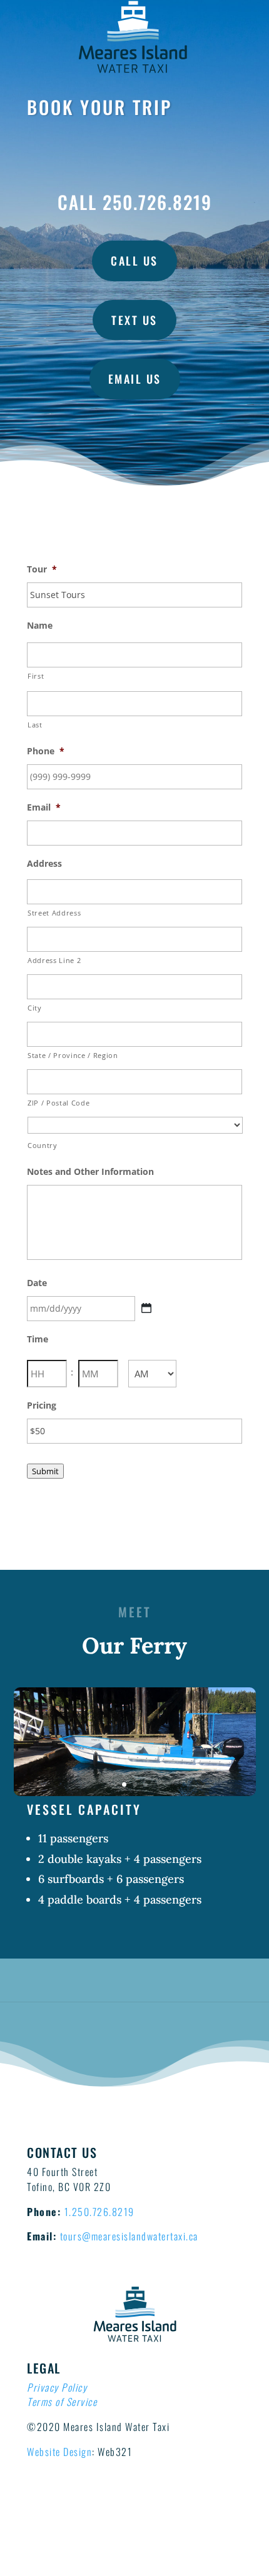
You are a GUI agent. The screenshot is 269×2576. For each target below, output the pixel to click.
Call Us (134, 261)
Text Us (134, 320)
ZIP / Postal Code (58, 1103)
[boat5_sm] (135, 1793)
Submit (45, 1471)
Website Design (59, 2452)
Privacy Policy (57, 2387)
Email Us (135, 379)
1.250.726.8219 (99, 2212)
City (35, 1008)
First (36, 676)
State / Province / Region (73, 1055)
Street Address (54, 913)
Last (35, 725)
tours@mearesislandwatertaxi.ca (129, 2236)
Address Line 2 (54, 960)
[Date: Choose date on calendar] (146, 1308)
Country (43, 1145)
